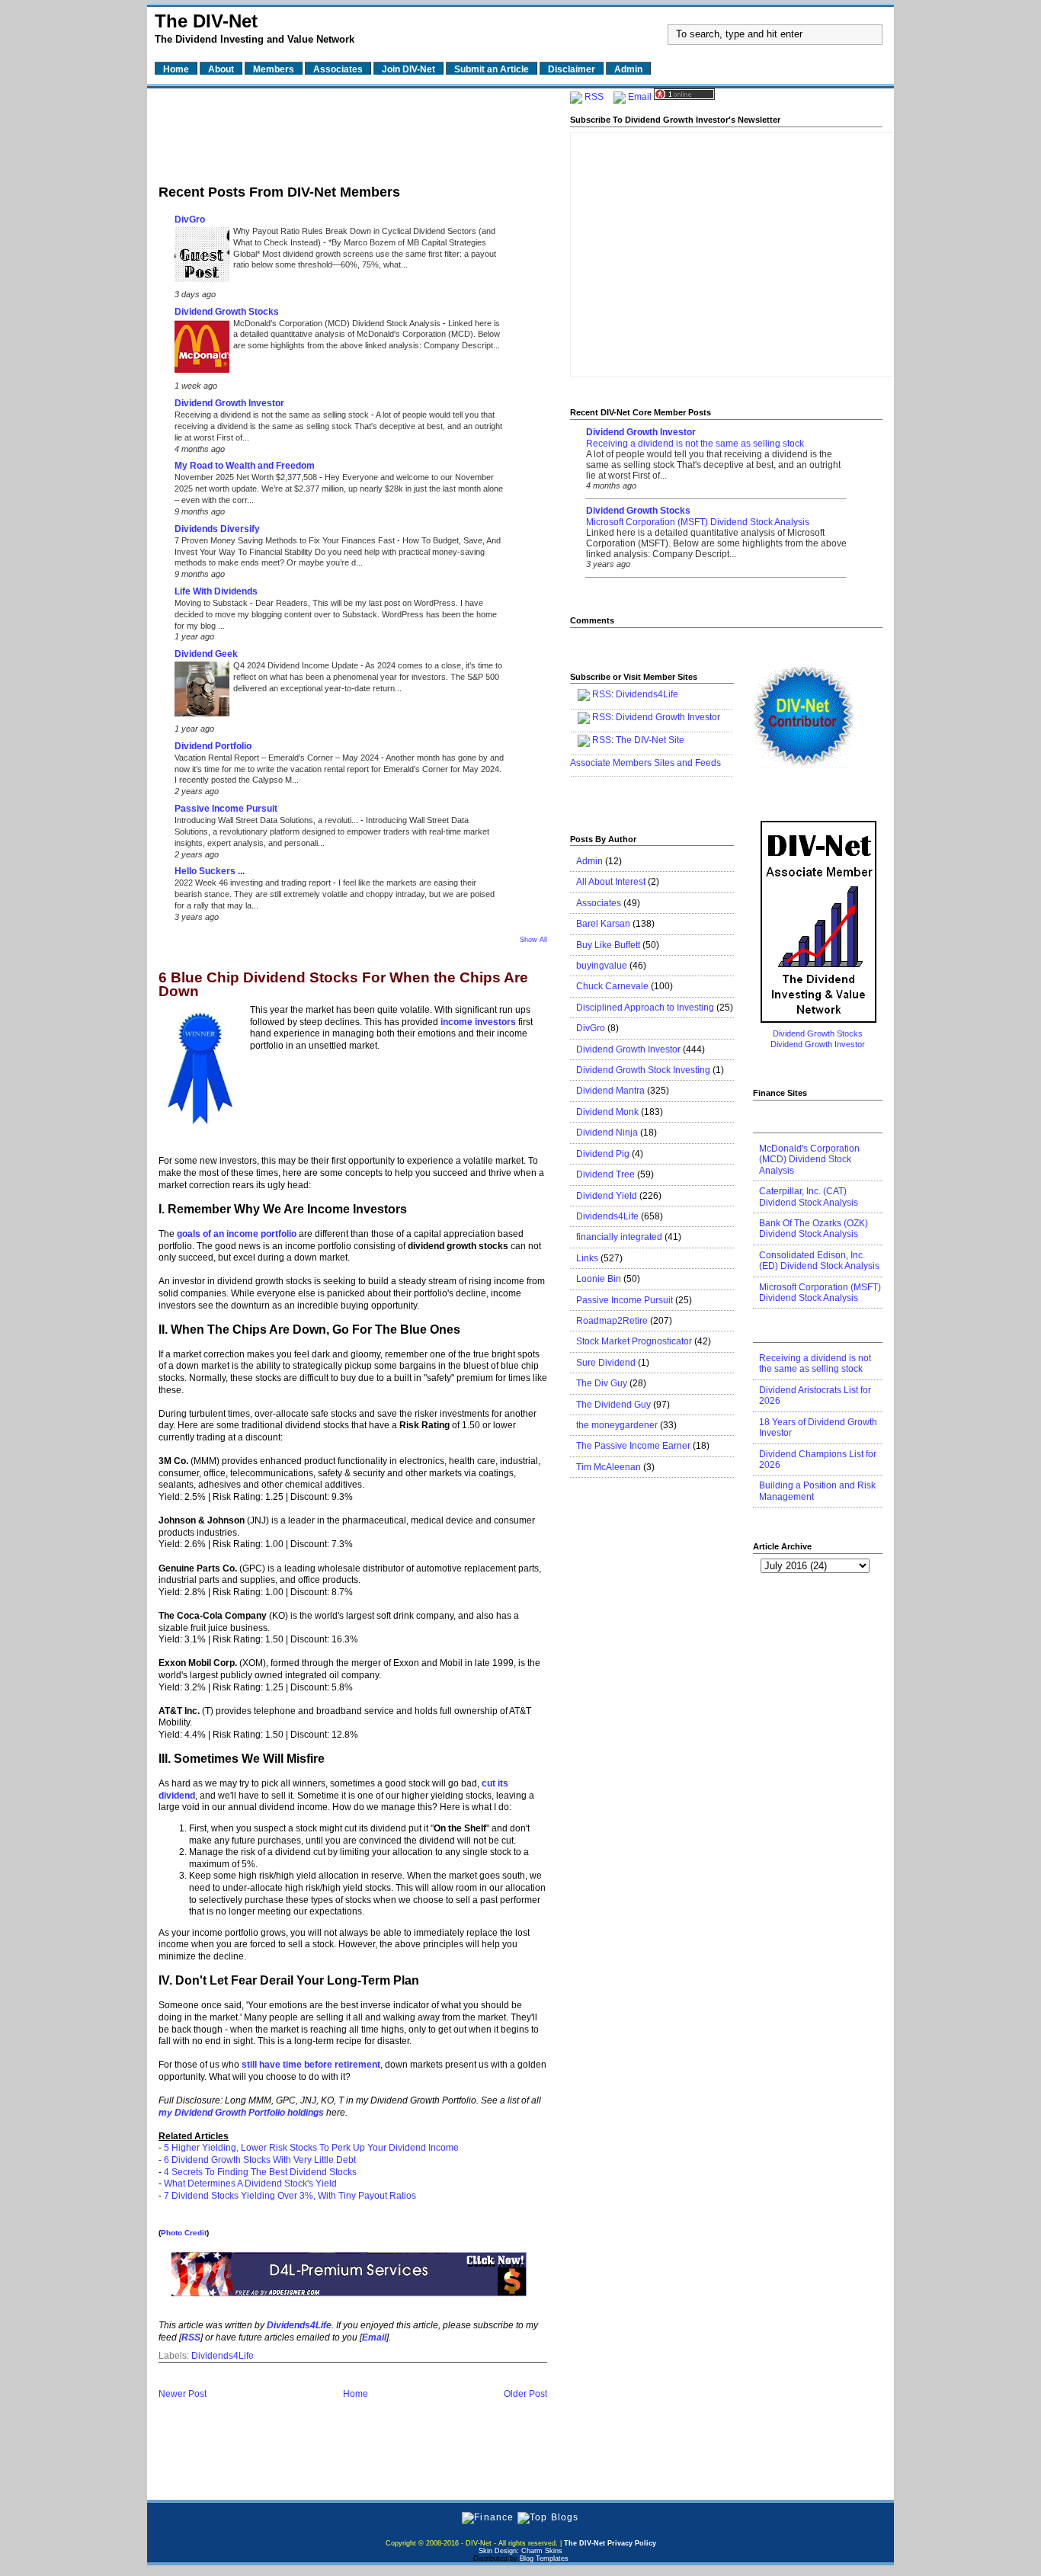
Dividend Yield (607, 1196)
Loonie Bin (599, 1279)
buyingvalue (602, 966)
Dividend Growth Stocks (227, 312)
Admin (589, 861)
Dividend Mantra (610, 1091)
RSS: (603, 717)
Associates (599, 903)
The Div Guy (602, 1383)
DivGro (190, 219)
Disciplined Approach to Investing (645, 1008)
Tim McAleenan (609, 1467)
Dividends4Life (223, 2356)
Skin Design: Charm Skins (520, 2551)
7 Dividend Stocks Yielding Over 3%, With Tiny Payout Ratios (290, 2196)
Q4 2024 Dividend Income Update (297, 665)
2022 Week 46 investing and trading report (254, 883)
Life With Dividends (216, 591)
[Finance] (488, 2517)
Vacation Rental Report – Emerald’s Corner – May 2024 (278, 758)
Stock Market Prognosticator (634, 1341)
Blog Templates (544, 2558)
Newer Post (183, 2394)
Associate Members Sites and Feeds (645, 763)
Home (356, 2394)
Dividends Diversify (217, 529)
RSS (594, 97)
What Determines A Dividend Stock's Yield (250, 2184)
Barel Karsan (603, 924)
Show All (533, 940)
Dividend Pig (603, 1154)
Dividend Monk (607, 1112)
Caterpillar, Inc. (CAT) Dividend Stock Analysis (809, 1197)
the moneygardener (617, 1425)
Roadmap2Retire (612, 1321)
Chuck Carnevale (612, 986)
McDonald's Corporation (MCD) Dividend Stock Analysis (338, 323)
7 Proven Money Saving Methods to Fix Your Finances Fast (286, 540)
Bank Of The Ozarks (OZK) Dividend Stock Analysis (814, 1229)
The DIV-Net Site (650, 740)
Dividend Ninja (607, 1133)
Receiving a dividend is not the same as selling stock (273, 415)
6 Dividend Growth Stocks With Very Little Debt (260, 2160)
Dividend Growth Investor (229, 403)
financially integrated (619, 1237)
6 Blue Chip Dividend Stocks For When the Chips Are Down (343, 985)
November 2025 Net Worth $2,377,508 (247, 477)
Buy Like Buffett (608, 945)
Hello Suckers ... (210, 871)
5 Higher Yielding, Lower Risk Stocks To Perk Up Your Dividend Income (311, 2148)
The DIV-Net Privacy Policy (610, 2543)
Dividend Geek (206, 654)
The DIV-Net (206, 21)
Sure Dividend (606, 1363)
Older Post (525, 2394)
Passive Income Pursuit (226, 809)
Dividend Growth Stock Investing (643, 1070)
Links (587, 1258)
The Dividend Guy (613, 1405)
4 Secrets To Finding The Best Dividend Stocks (260, 2172)
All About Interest (611, 882)
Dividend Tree (605, 1174)
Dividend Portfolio (213, 746)
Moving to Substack (212, 603)
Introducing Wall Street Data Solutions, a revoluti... (267, 820)
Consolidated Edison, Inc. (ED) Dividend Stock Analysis (819, 1261)
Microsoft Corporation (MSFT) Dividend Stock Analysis (698, 522)
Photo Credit (184, 2233)
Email (640, 97)
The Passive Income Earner (633, 1446)
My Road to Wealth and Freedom (245, 466)
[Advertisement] (353, 132)
